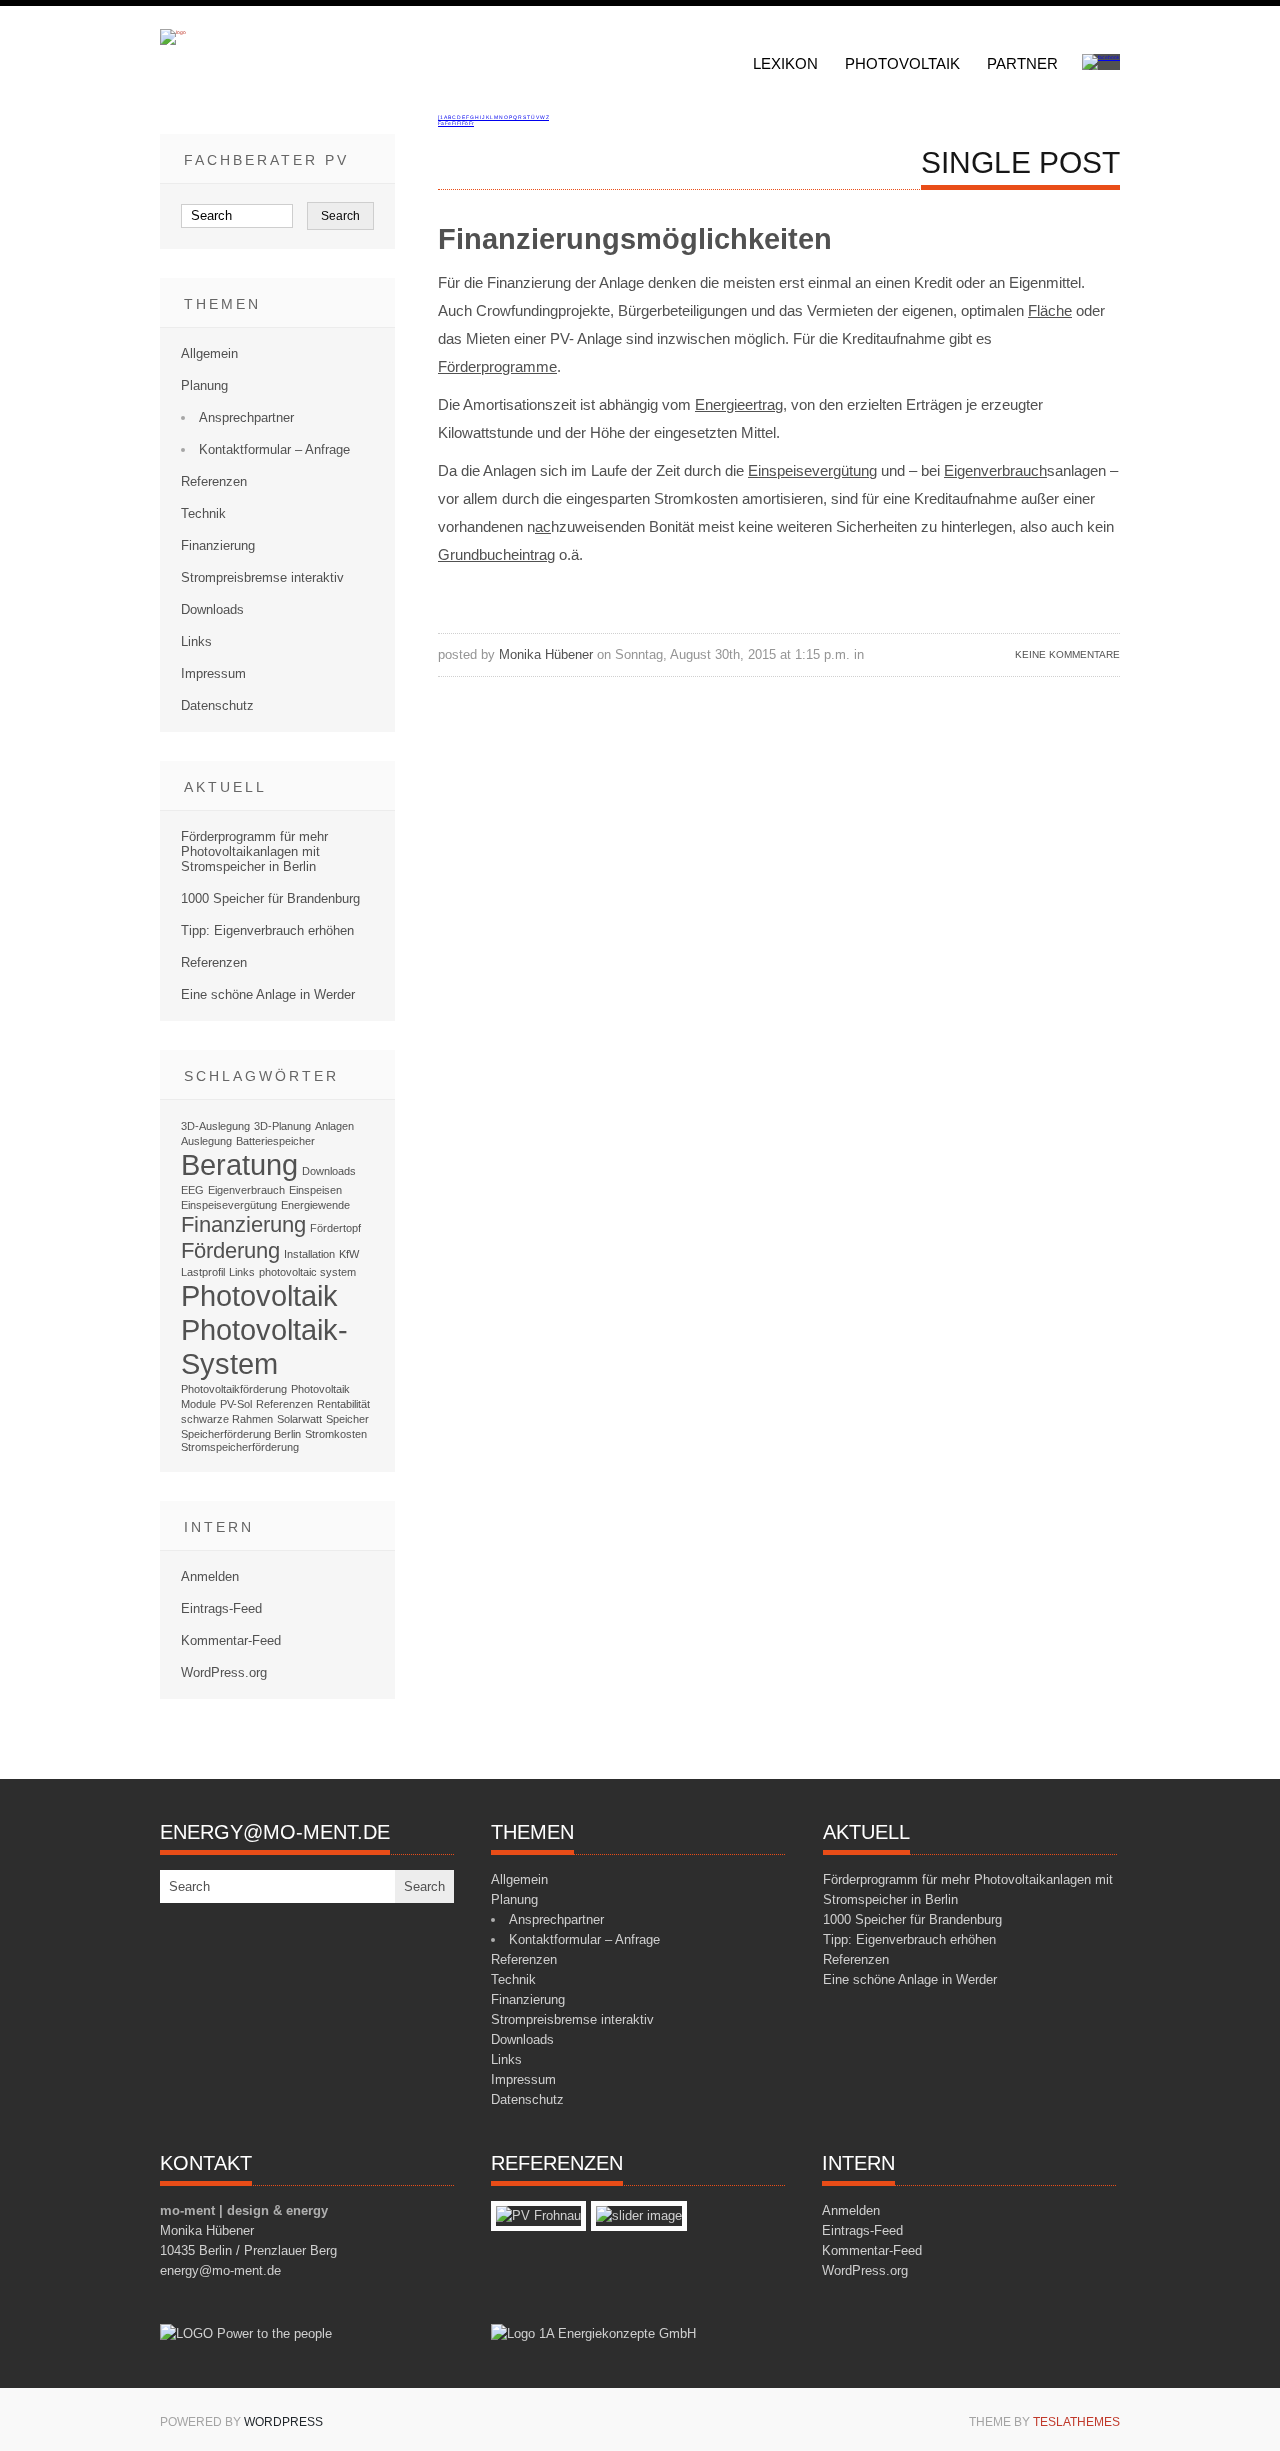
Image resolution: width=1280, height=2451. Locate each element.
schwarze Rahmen (227, 1419)
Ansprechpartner (246, 417)
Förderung (230, 1250)
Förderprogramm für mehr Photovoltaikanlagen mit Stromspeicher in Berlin (254, 851)
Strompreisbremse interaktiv (262, 577)
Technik (203, 513)
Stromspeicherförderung (240, 1447)
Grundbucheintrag (496, 554)
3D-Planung (282, 1126)
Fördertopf (335, 1228)
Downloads (212, 609)
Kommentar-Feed (231, 1640)
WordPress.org (224, 1672)
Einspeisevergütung (812, 470)
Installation (309, 1254)
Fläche (1050, 310)
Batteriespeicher (275, 1141)
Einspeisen (315, 1190)
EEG (192, 1190)
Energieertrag (739, 404)
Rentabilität (343, 1404)
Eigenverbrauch (995, 470)
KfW (349, 1254)
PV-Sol (236, 1404)
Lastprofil (203, 1272)
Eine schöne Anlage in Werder (268, 994)
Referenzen (214, 481)
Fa (441, 123)
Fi (454, 123)
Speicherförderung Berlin (241, 1434)
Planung (204, 385)
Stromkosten (336, 1434)
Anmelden (210, 1576)
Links (196, 641)
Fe (448, 123)
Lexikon (785, 63)
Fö (465, 123)
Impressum (213, 673)
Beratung (239, 1164)
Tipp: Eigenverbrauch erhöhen (267, 930)
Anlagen (334, 1126)
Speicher (347, 1419)
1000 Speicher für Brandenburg (270, 898)
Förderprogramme (497, 366)
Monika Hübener (546, 654)
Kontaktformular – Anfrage (274, 449)
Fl (459, 123)
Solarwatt (299, 1419)
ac (543, 526)
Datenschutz (217, 705)
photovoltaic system (307, 1272)
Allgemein (209, 353)
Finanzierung (218, 545)
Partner (1022, 63)
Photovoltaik (902, 63)
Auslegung (206, 1141)
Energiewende (315, 1205)
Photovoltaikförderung (234, 1389)
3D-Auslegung (215, 1126)
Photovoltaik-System (264, 1346)
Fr (471, 123)
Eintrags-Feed (221, 1608)
